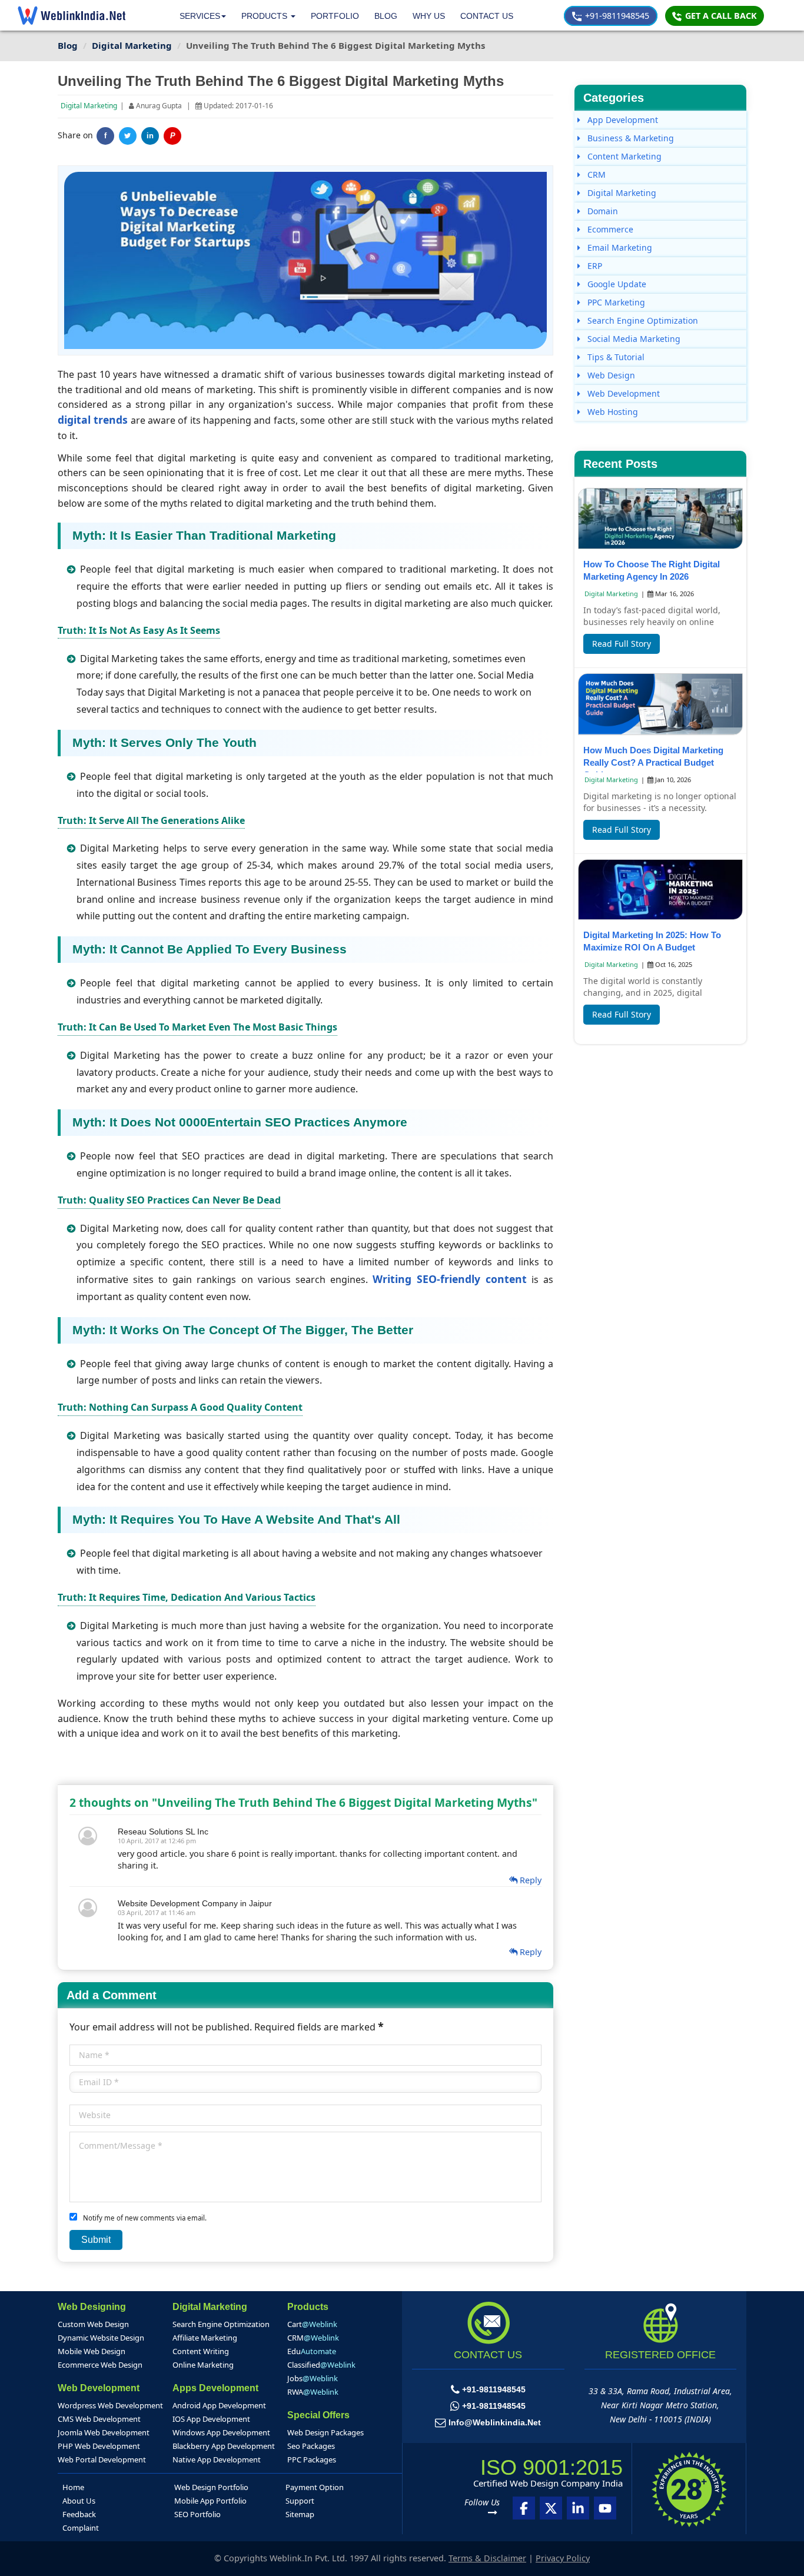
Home (73, 2487)
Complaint (81, 2528)
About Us (79, 2501)
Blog (386, 16)
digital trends (93, 420)
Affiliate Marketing (205, 2338)
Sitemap (300, 2514)
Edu (312, 2351)
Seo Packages (311, 2446)
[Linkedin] (578, 2508)
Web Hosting (612, 412)
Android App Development (219, 2405)
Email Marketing (619, 247)
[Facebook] (524, 2508)
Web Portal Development (102, 2459)
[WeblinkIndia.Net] (72, 15)
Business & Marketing (629, 138)
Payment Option (315, 2487)
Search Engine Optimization (642, 320)
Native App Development (217, 2459)
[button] (268, 16)
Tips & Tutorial (615, 357)
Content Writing (201, 2351)
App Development (622, 120)
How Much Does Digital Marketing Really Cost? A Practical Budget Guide (653, 762)
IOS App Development (211, 2419)
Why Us (429, 16)
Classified (321, 2365)
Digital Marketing (89, 106)
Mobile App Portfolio (210, 2501)
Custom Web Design (93, 2324)
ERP (594, 266)
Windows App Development (221, 2432)
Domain (602, 211)
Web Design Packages (325, 2432)
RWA (313, 2392)
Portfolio (335, 16)
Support (300, 2501)
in (150, 136)
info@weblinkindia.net (495, 2422)
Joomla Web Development (104, 2432)
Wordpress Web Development (110, 2405)
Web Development (622, 393)
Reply (529, 1880)
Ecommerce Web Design (100, 2365)
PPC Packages (312, 2459)
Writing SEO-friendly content (450, 1279)
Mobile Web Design (92, 2351)
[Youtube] (605, 2508)
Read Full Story (622, 644)
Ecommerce (609, 229)
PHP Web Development (99, 2446)
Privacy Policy (563, 2558)
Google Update (616, 284)
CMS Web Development (99, 2419)
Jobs (313, 2378)
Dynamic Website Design (101, 2338)
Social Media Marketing (633, 339)
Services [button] (200, 16)
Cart (312, 2324)
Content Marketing (623, 156)
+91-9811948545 (616, 16)
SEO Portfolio (197, 2514)
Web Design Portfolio (211, 2487)
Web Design (610, 375)
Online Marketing (203, 2365)
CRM (595, 174)
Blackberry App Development (224, 2446)
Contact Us (487, 16)
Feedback (79, 2514)
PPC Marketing (615, 302)
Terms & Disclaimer (487, 2558)
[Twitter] (128, 136)
